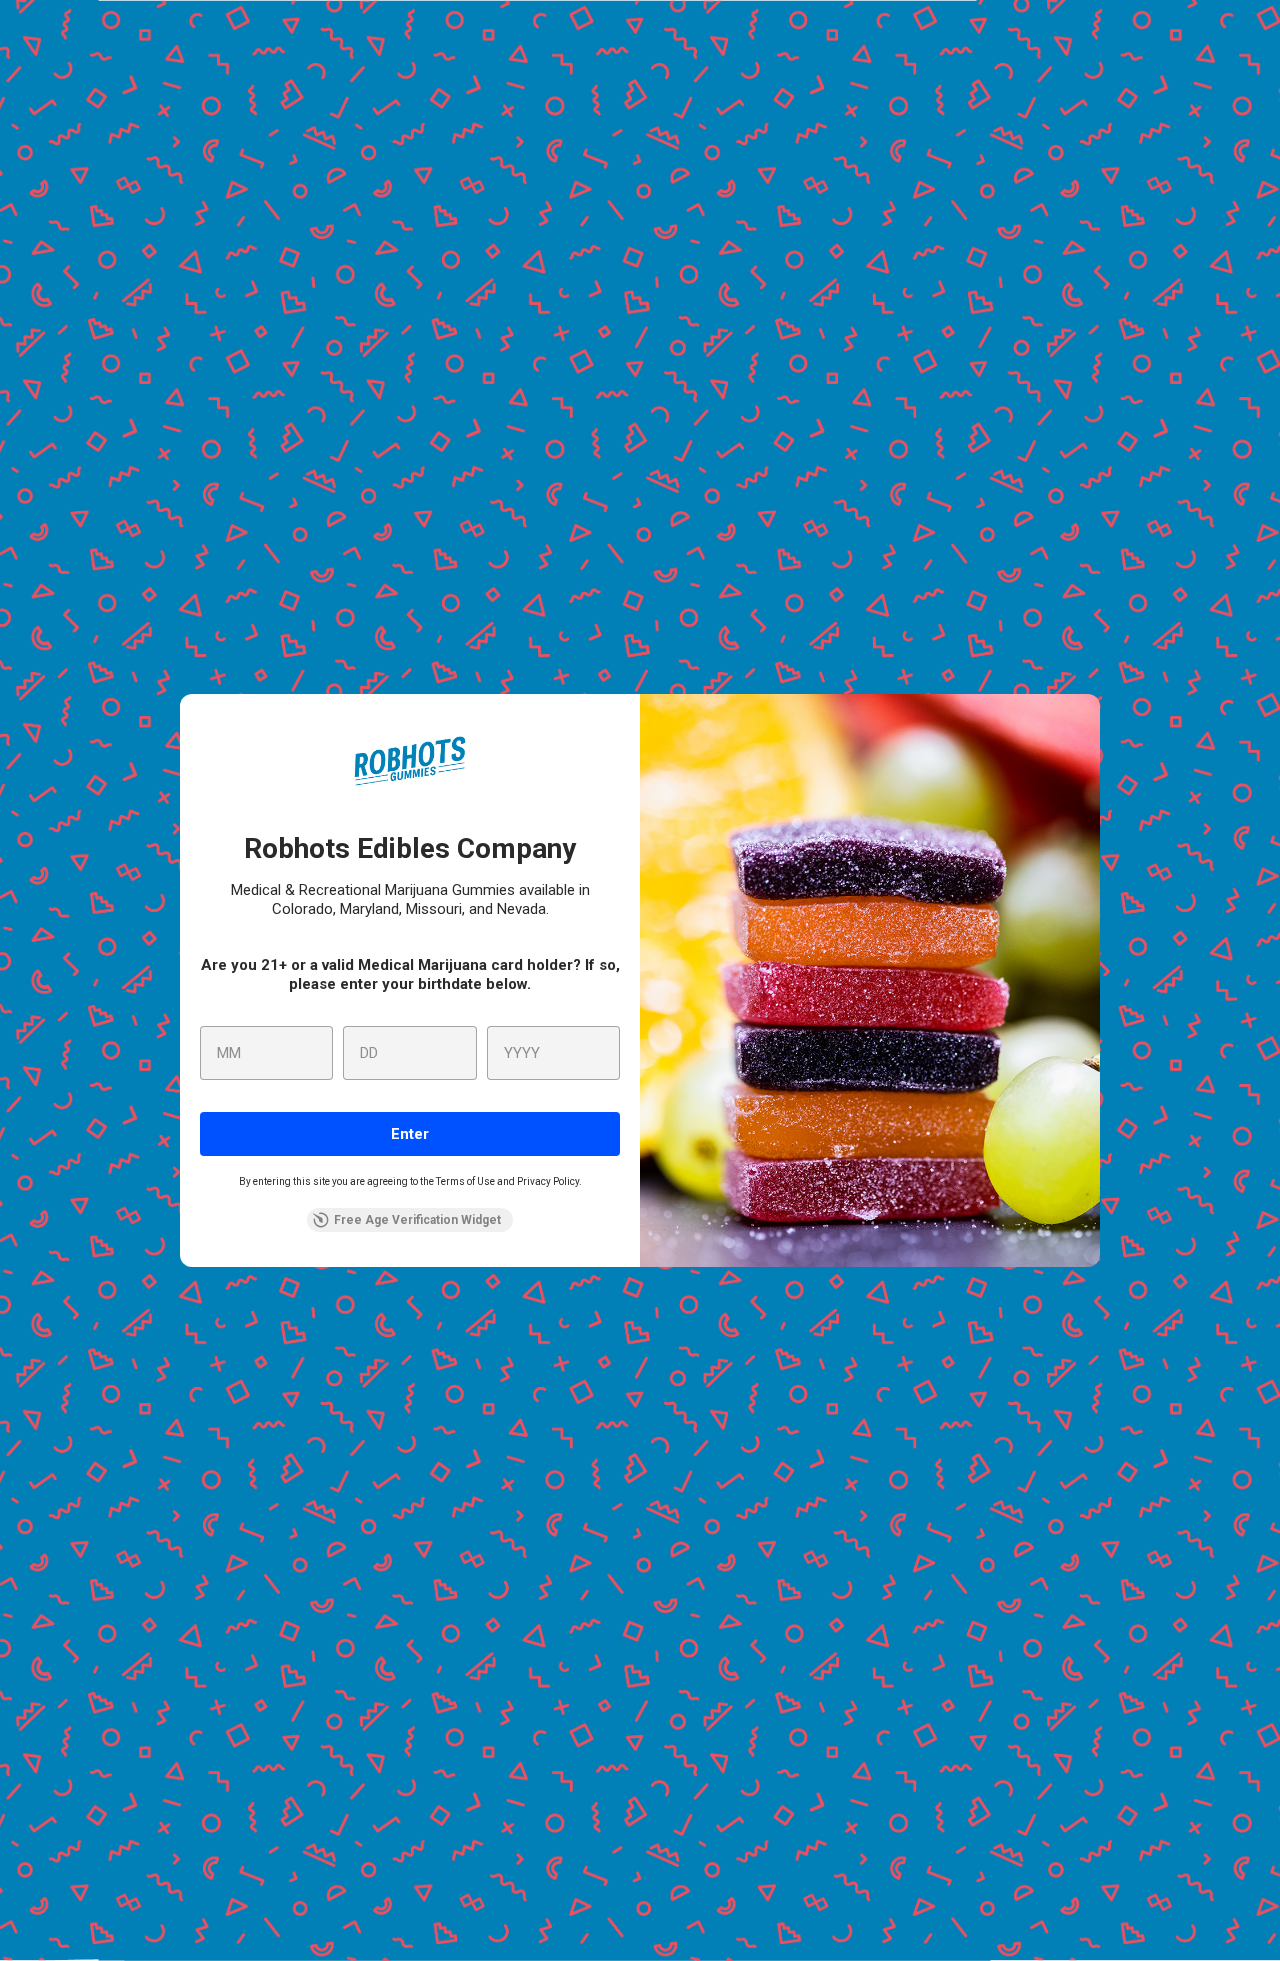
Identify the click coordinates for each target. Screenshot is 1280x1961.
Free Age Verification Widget (417, 1220)
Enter (410, 1134)
